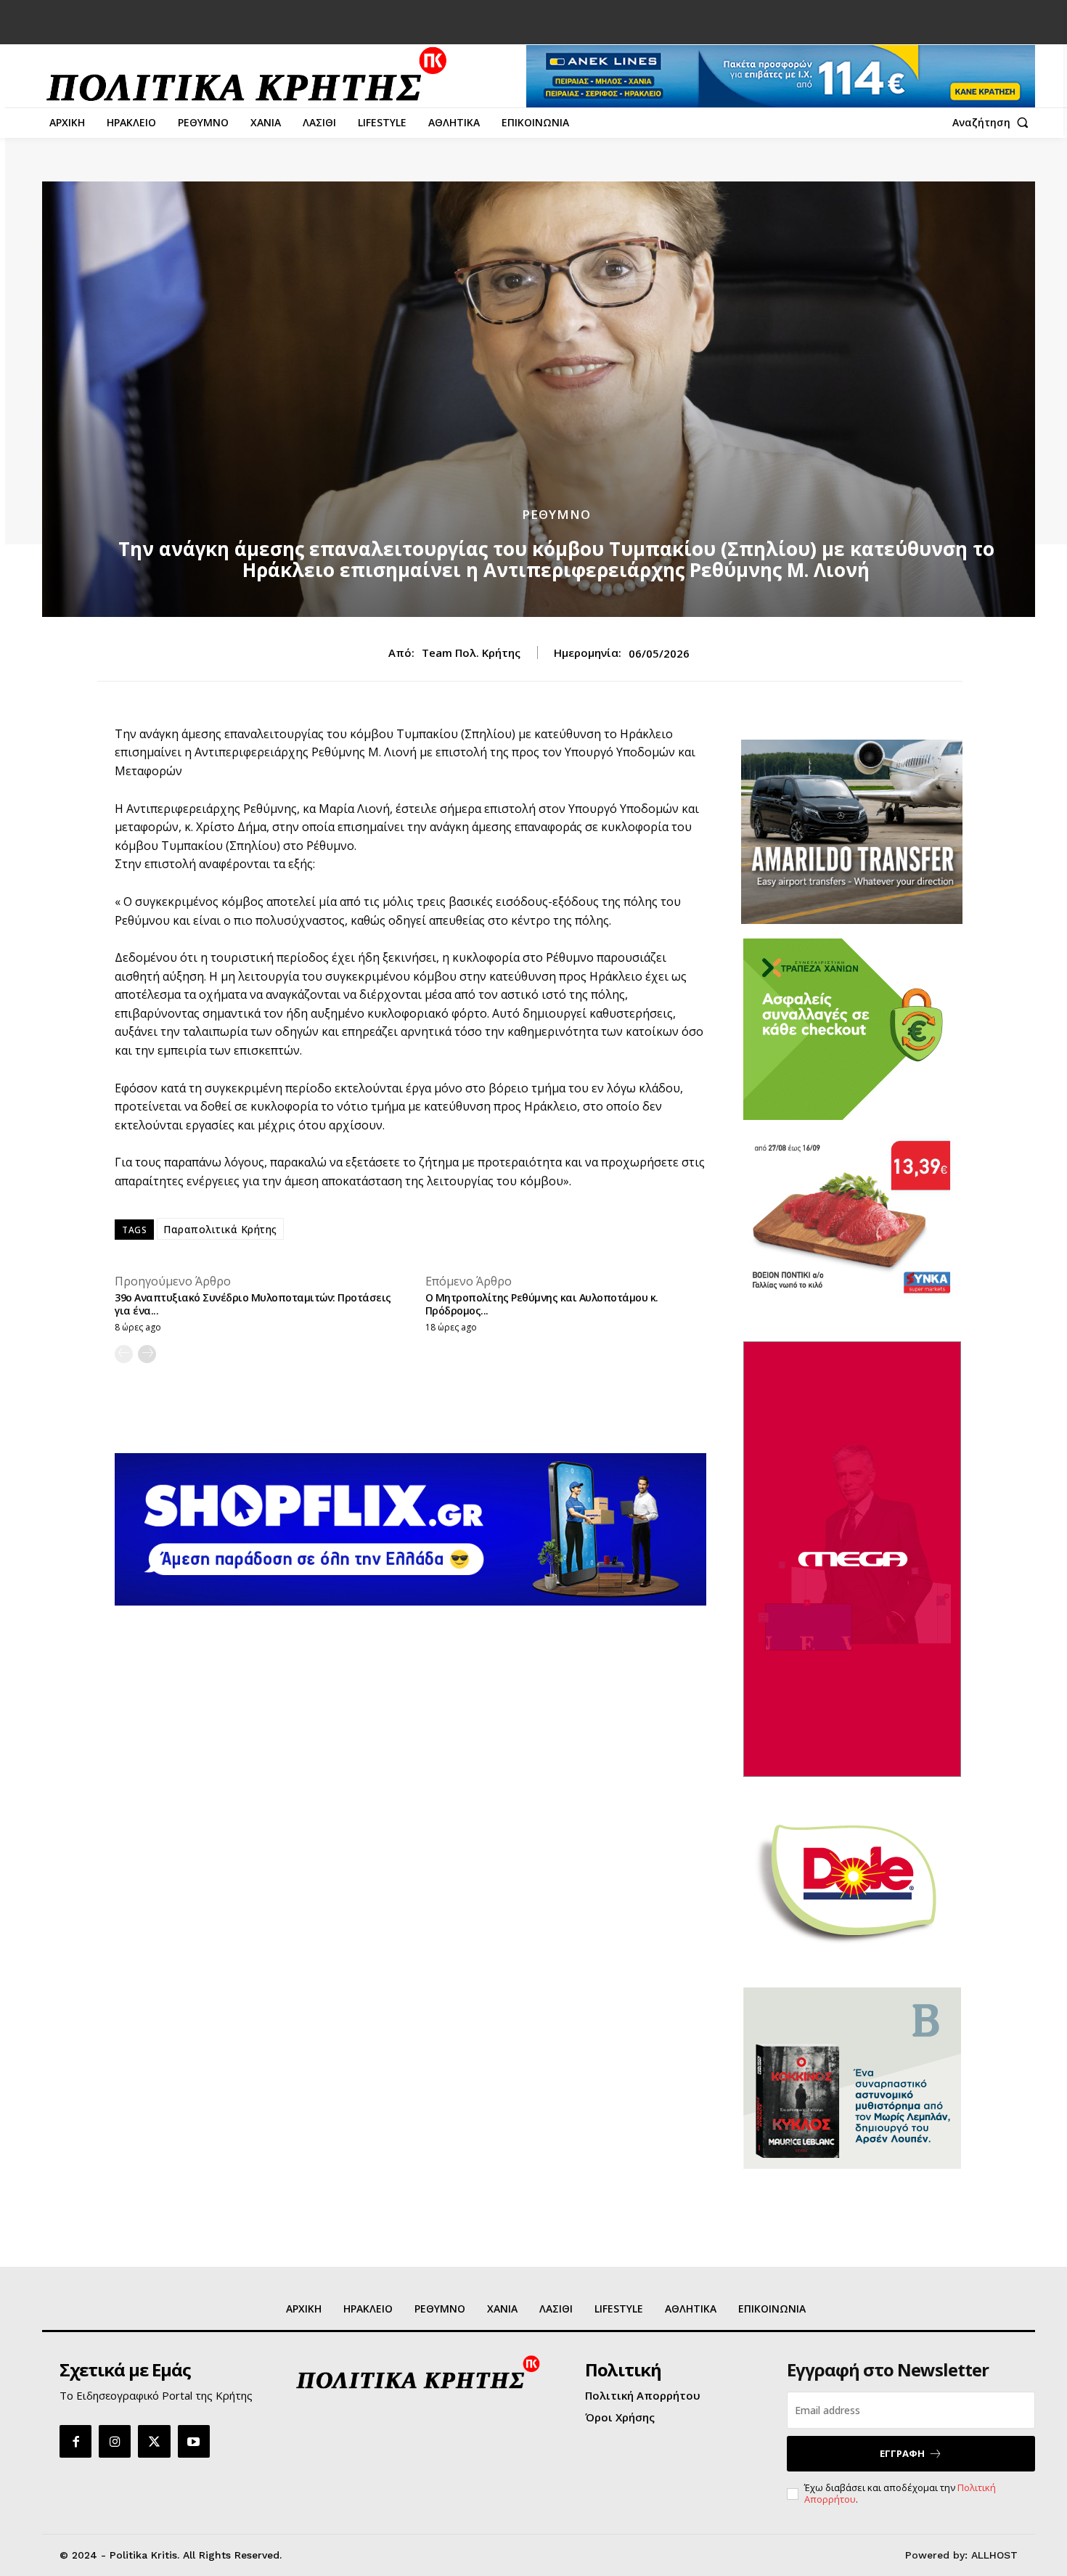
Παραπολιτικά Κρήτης (220, 1229)
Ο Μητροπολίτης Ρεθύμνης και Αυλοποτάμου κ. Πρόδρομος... (542, 1304)
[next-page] (147, 1354)
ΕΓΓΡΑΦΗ (902, 2453)
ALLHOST (994, 2555)
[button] (994, 123)
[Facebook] (75, 2441)
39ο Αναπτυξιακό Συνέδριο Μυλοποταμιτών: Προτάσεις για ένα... (253, 1304)
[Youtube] (194, 2441)
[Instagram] (115, 2441)
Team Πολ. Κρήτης (471, 653)
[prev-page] (124, 1354)
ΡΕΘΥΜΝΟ (556, 514)
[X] (154, 2441)
